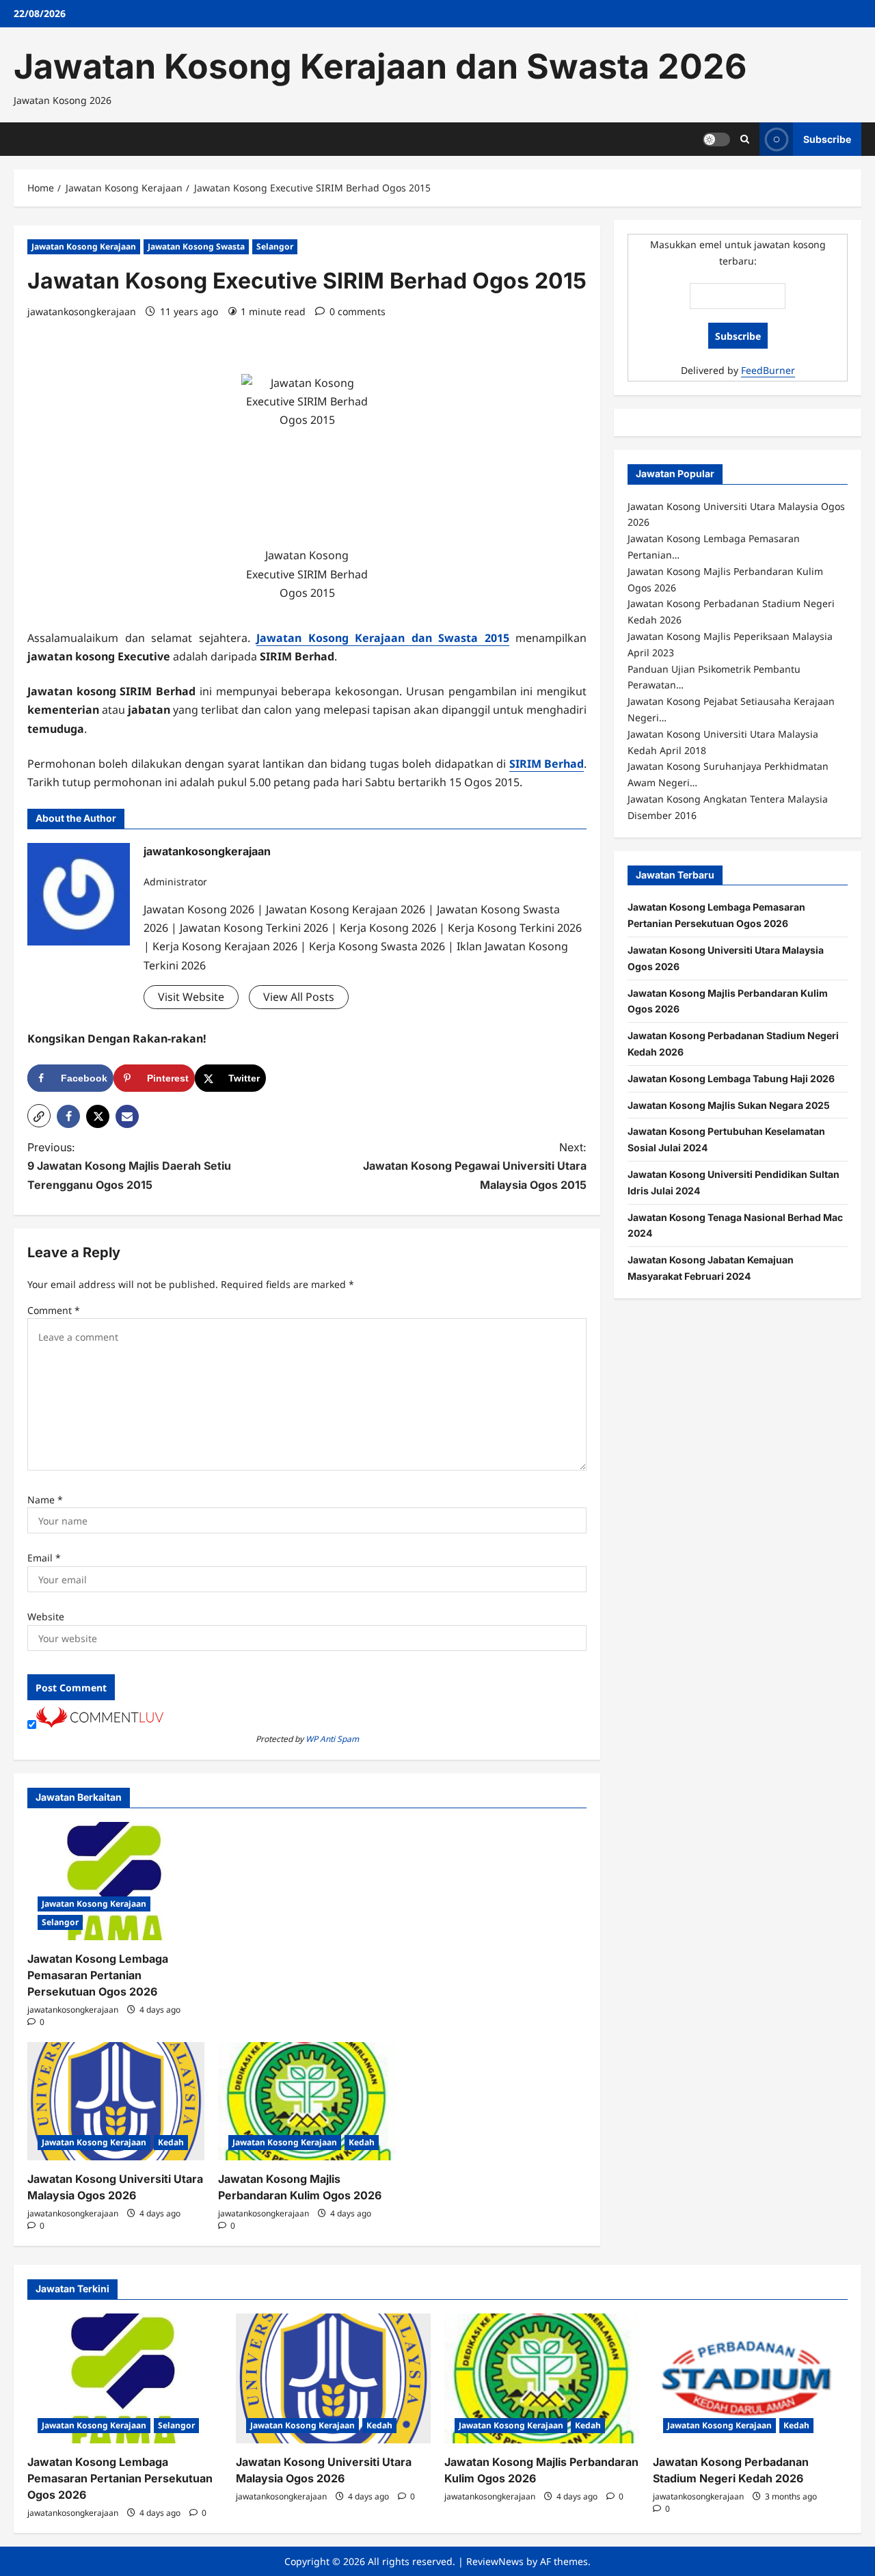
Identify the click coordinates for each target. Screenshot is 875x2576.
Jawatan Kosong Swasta (196, 246)
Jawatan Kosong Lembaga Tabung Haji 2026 (731, 1078)
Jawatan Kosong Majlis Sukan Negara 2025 (729, 1104)
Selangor (275, 246)
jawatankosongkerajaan (82, 311)
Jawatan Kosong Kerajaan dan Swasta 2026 (380, 66)
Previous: (129, 1166)
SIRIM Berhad (547, 764)
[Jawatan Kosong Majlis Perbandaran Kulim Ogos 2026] (307, 2101)
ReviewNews (495, 2561)
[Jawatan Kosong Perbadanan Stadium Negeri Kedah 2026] (750, 2378)
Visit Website (191, 997)
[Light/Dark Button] (716, 139)
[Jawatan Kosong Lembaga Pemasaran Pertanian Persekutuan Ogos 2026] (116, 1881)
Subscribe (827, 138)
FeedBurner (768, 370)
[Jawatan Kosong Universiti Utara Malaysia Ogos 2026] (116, 2101)
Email (44, 1558)
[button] (39, 1116)
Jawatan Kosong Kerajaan (84, 246)
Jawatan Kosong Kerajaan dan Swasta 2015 (383, 638)
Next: (475, 1166)
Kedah (171, 2142)
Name (45, 1500)
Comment (54, 1310)
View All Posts (299, 997)
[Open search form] (745, 139)
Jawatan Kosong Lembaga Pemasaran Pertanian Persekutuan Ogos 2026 (98, 1975)
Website (46, 1616)
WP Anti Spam (332, 1739)
